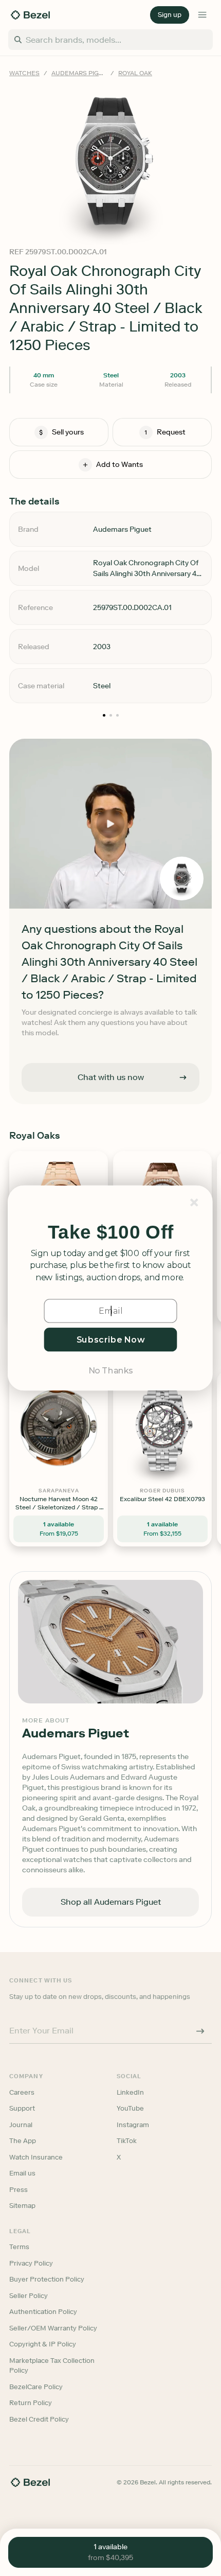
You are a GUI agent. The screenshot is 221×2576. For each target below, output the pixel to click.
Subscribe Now (111, 1339)
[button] (110, 1232)
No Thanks (110, 1370)
